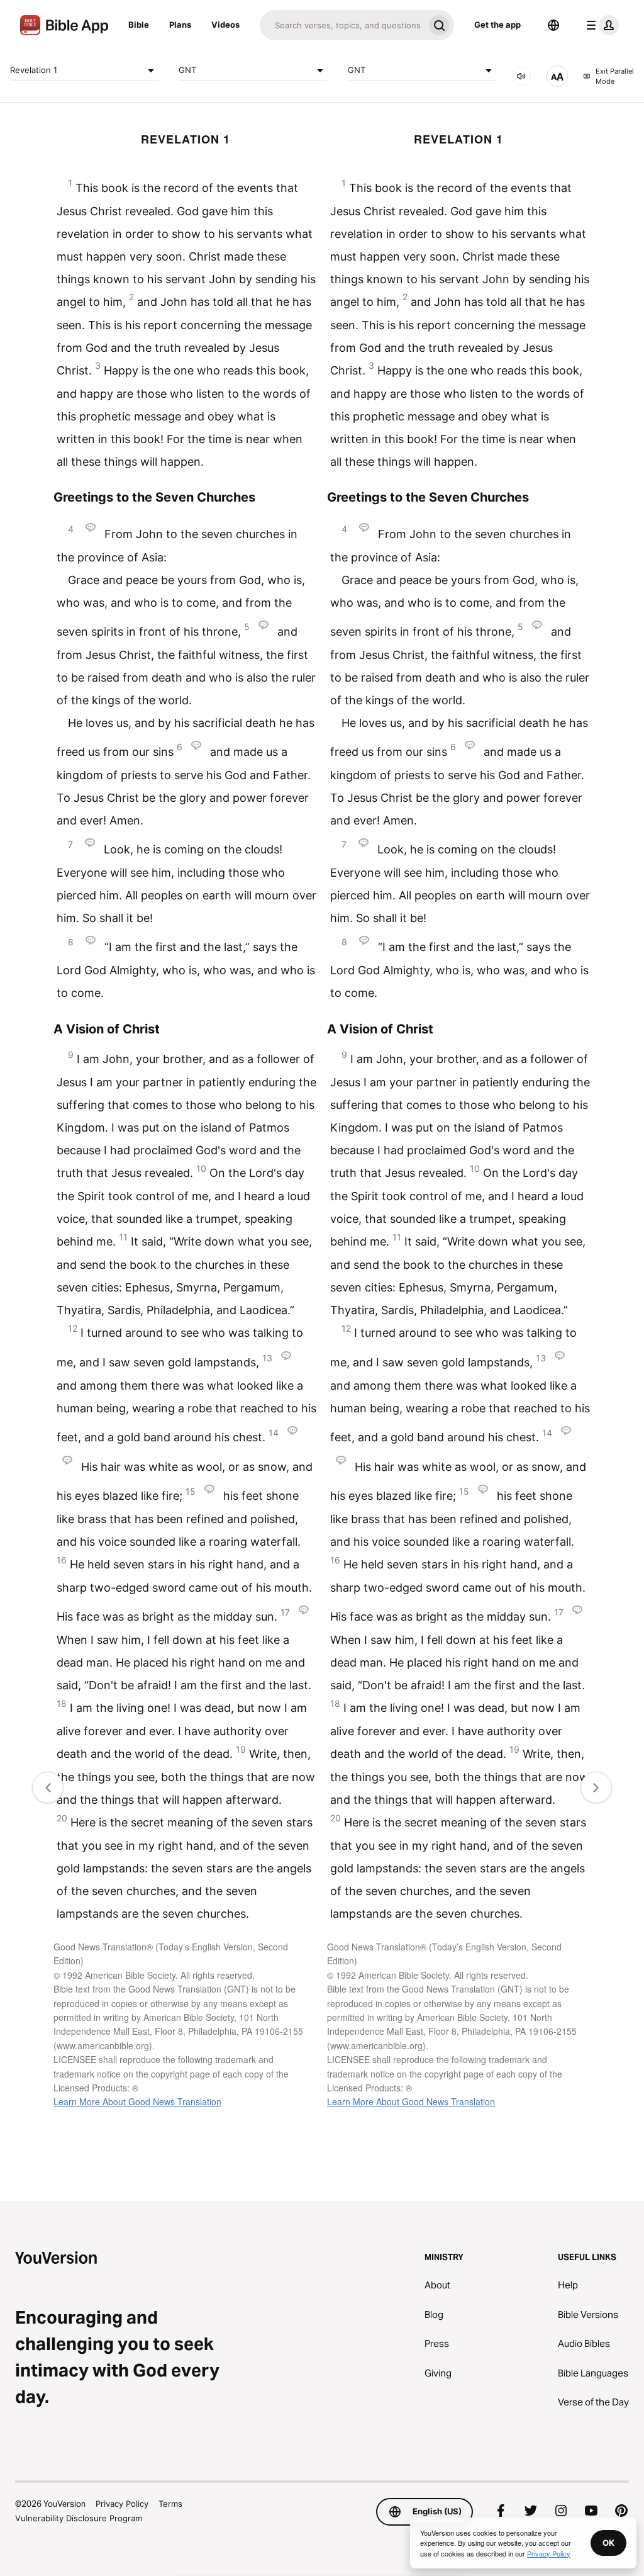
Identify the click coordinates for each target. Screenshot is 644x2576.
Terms (170, 2504)
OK (608, 2543)
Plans (180, 25)
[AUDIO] (521, 76)
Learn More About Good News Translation (137, 2101)
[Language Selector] (553, 25)
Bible (139, 25)
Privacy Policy (122, 2504)
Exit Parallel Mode (615, 76)
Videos (225, 25)
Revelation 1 (34, 70)
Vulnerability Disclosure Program (79, 2518)
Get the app (497, 25)
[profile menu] (600, 25)
